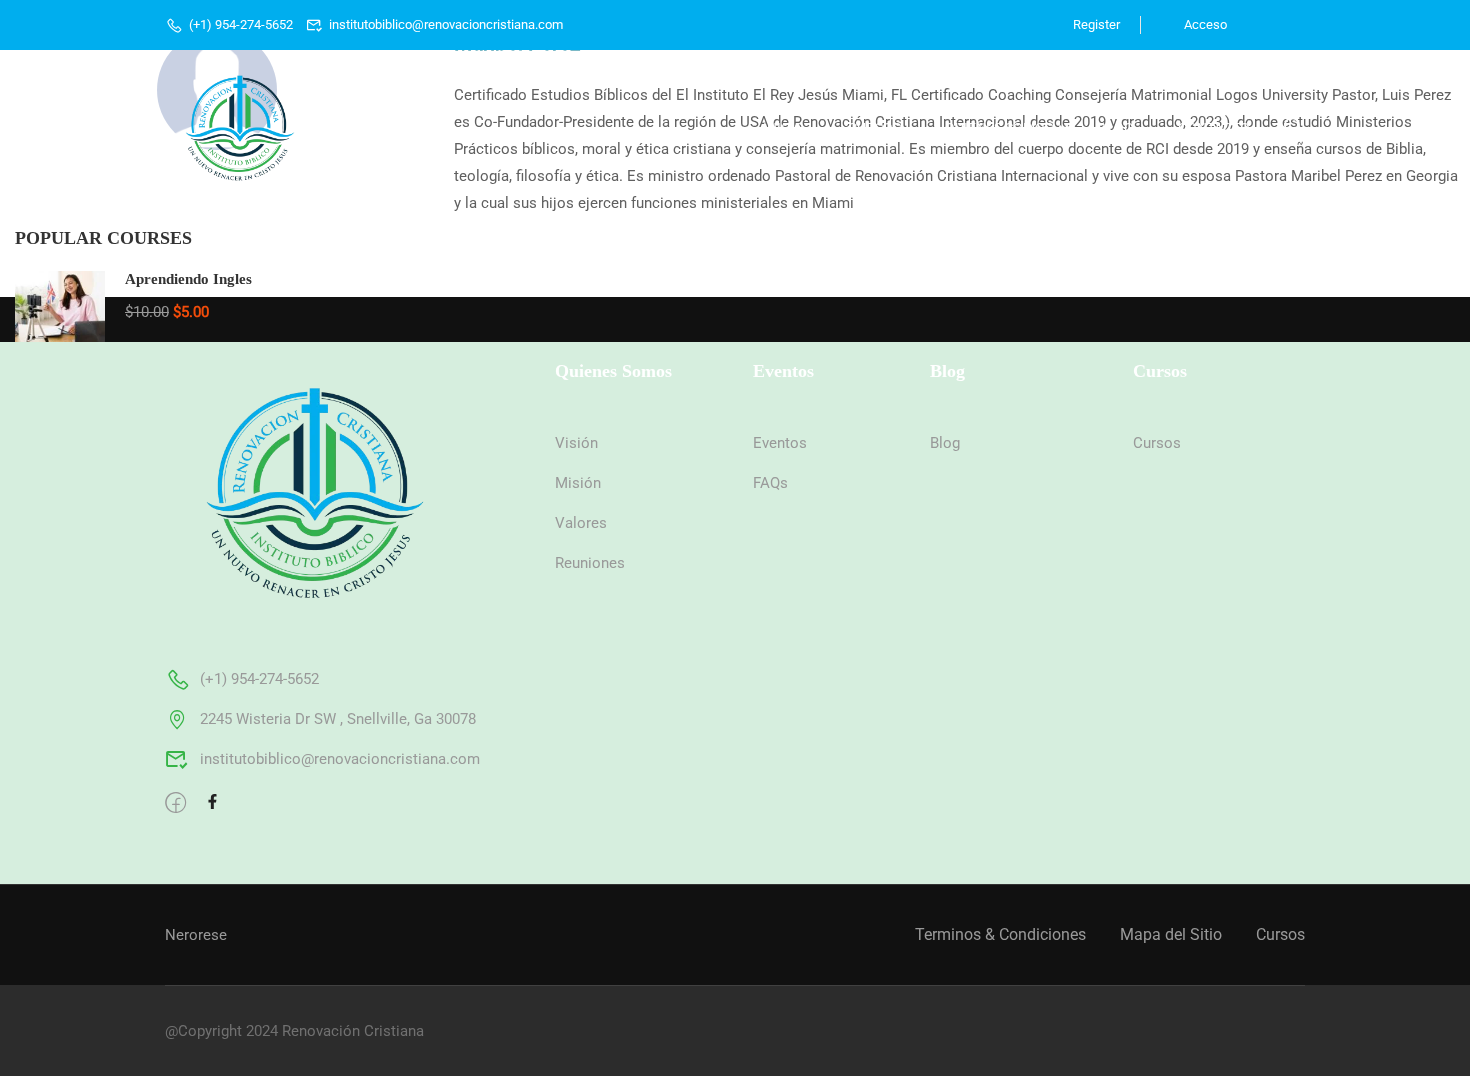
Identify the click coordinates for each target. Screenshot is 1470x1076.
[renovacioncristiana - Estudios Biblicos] (240, 128)
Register (1096, 24)
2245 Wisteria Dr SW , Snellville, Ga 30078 (338, 719)
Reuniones (590, 563)
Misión (578, 483)
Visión (576, 443)
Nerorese (196, 935)
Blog (1115, 128)
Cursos (874, 128)
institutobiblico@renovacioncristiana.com (446, 24)
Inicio (783, 128)
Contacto (1214, 128)
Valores (581, 523)
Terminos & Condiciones (1000, 934)
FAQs (770, 483)
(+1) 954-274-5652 (241, 24)
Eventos (780, 443)
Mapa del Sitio (1171, 934)
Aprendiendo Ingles (188, 279)
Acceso (1204, 24)
